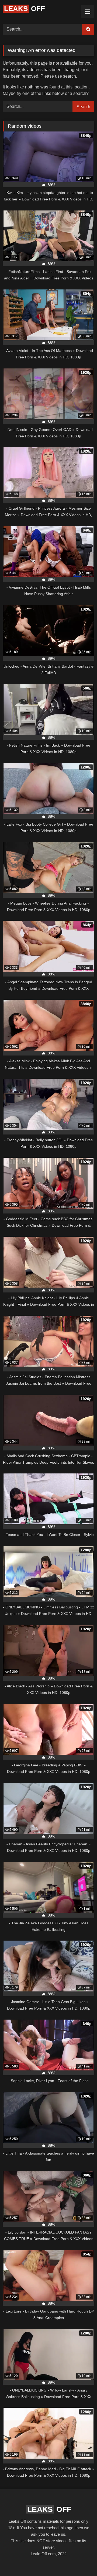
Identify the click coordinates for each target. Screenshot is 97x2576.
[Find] (88, 29)
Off (25, 9)
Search (83, 107)
